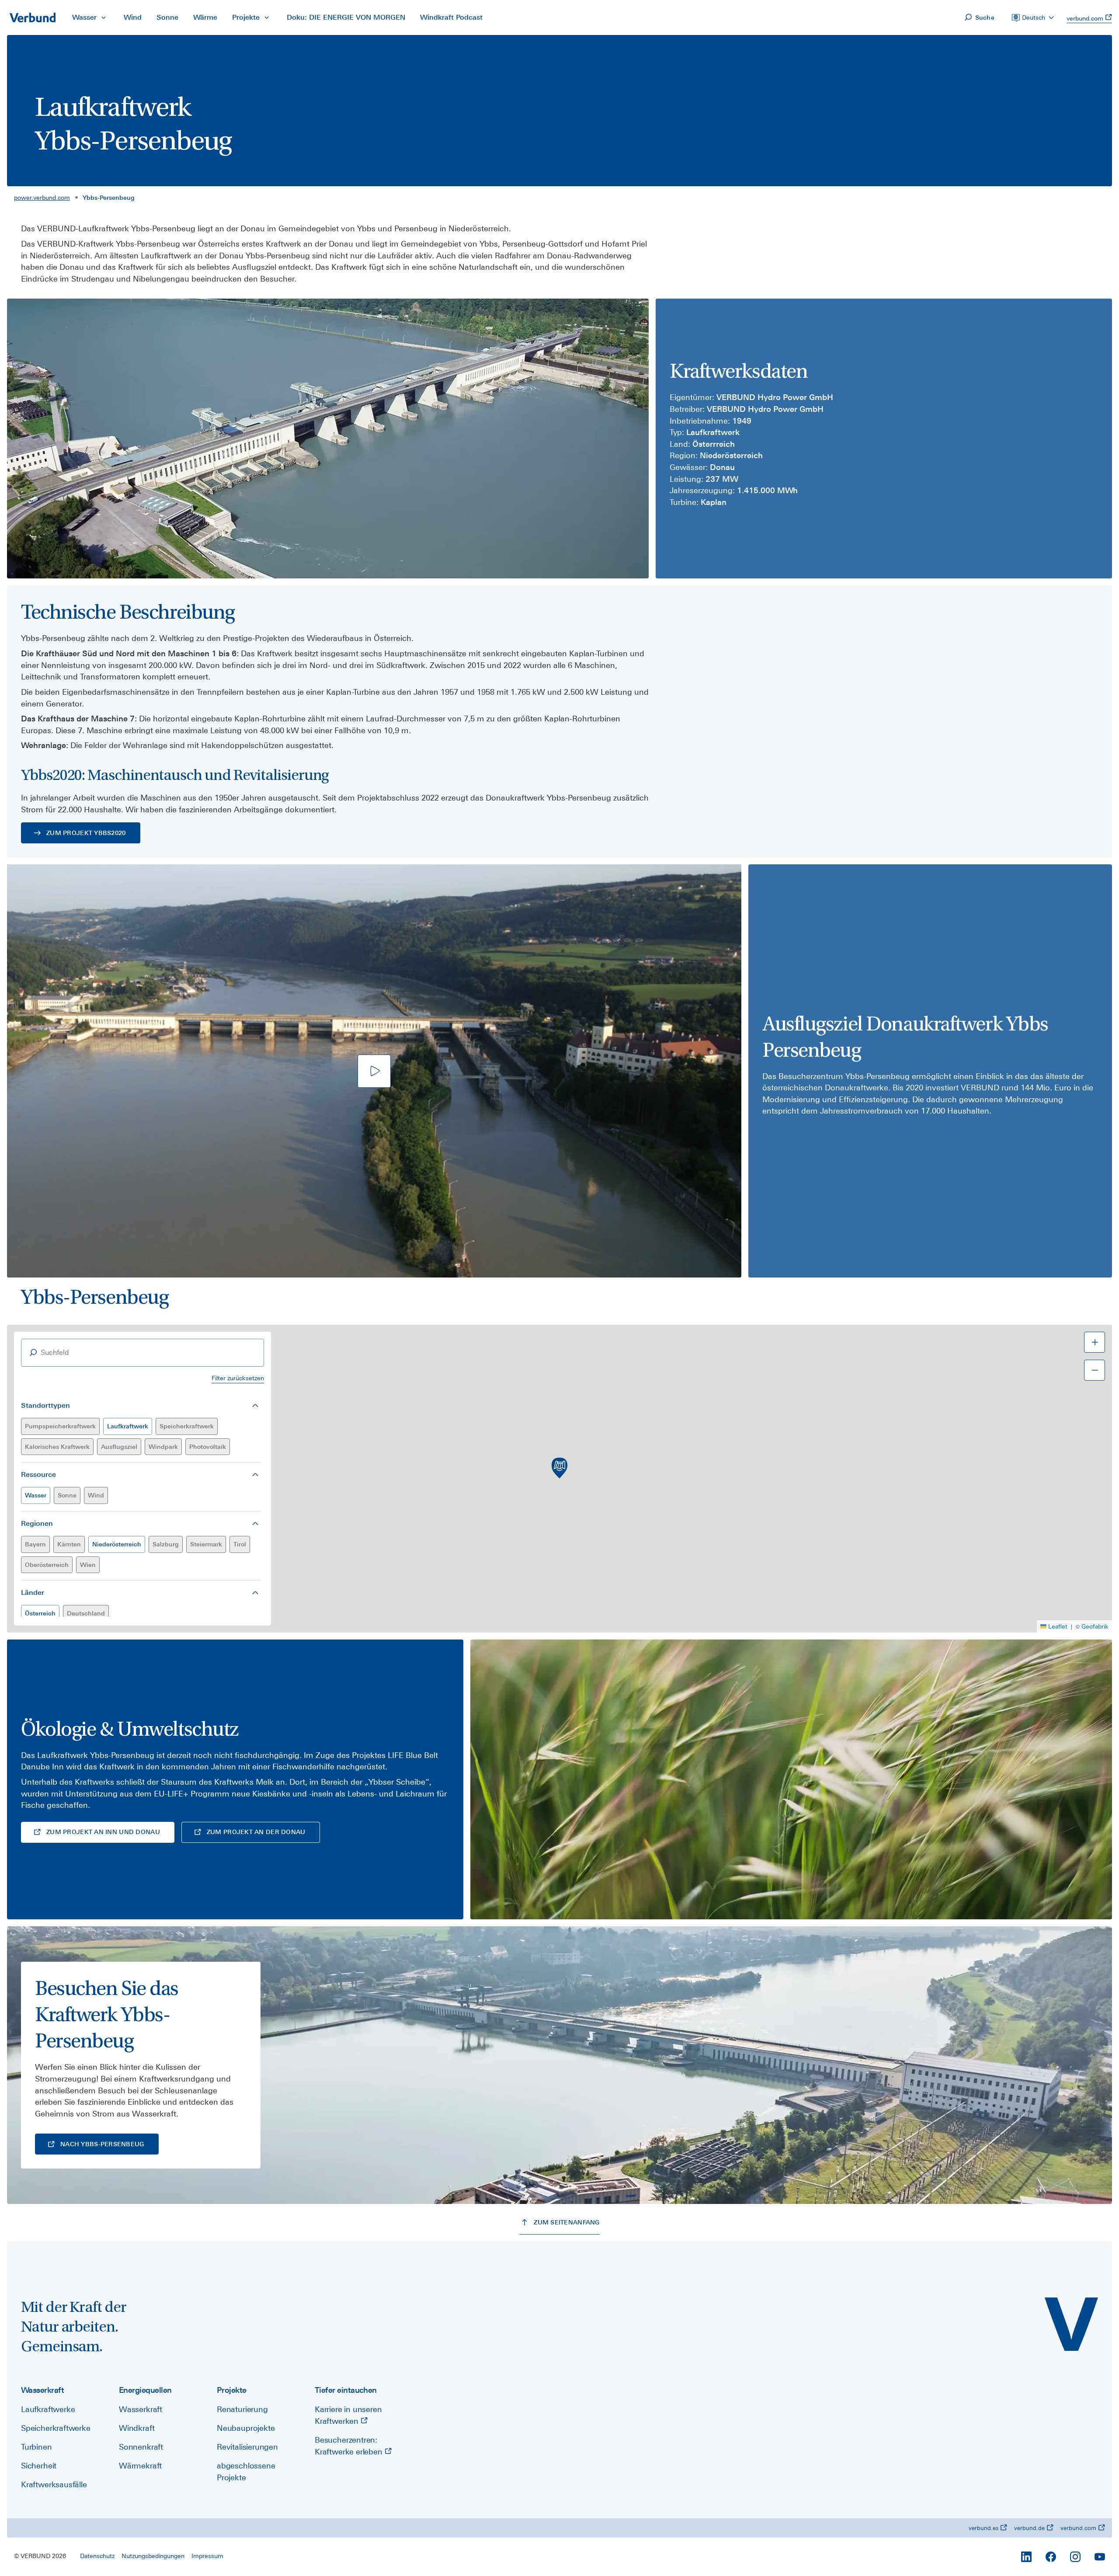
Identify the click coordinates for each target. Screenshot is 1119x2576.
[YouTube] (1100, 2557)
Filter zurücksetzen (238, 1378)
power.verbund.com (42, 198)
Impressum (207, 2556)
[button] (559, 1468)
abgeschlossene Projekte (246, 2472)
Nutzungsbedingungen (153, 2556)
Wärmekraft (140, 2466)
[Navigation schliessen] (104, 17)
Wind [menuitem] (133, 17)
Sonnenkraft (141, 2447)
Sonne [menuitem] (167, 17)
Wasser (36, 1495)
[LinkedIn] (1026, 2557)
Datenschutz (97, 2556)
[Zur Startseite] (32, 17)
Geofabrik (1095, 1626)
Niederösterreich (117, 1544)
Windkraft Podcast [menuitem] (451, 17)
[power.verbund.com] (1071, 2324)
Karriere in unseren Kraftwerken (348, 2415)
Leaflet (1058, 1626)
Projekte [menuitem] (246, 17)
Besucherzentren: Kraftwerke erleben (350, 2446)
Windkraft (137, 2428)
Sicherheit (39, 2466)
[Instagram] (1075, 2557)
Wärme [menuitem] (205, 17)
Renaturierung (242, 2409)
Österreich (40, 1613)
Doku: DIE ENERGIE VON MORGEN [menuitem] (346, 17)
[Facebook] (1051, 2557)
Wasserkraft (141, 2409)
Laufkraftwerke (48, 2409)
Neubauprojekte (246, 2428)
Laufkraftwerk (128, 1426)
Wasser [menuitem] (84, 17)
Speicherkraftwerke (56, 2428)
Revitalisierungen (247, 2447)
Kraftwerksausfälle (54, 2484)
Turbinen (36, 2447)
